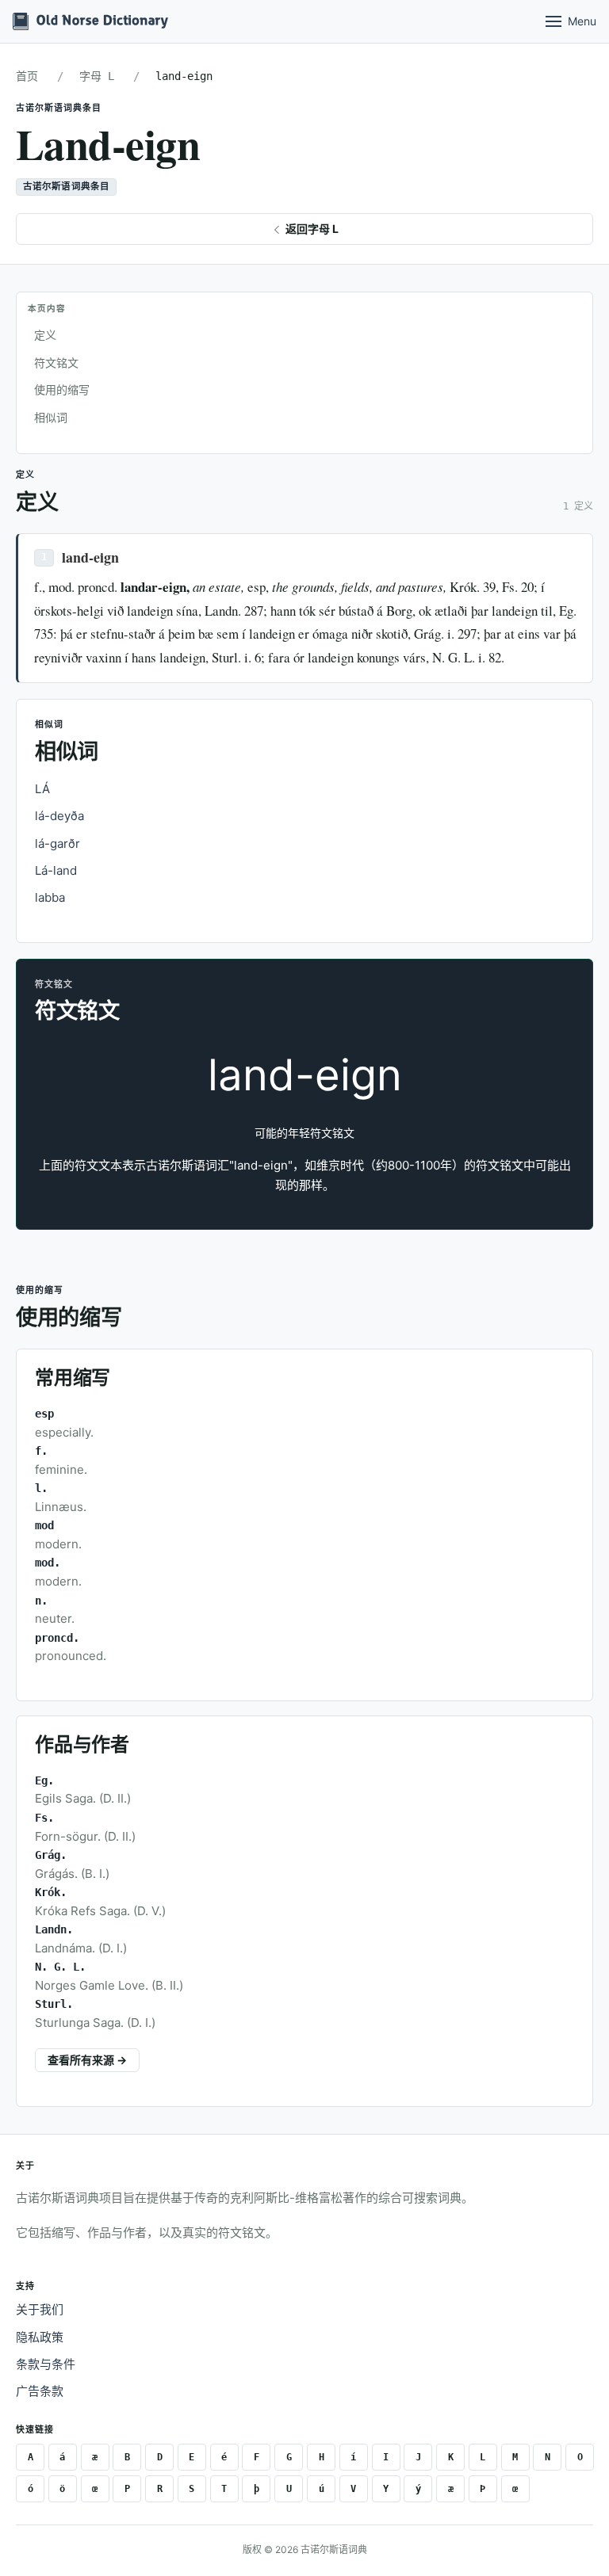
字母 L (97, 76)
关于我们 (40, 2309)
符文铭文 (56, 363)
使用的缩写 (62, 389)
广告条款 (40, 2391)
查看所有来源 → (87, 2060)
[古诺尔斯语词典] (90, 21)
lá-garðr (57, 843)
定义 (45, 335)
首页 (27, 76)
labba (50, 897)
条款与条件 (46, 2364)
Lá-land (56, 870)
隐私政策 (40, 2337)
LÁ (42, 789)
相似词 (51, 417)
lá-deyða (59, 816)
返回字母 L (311, 229)
